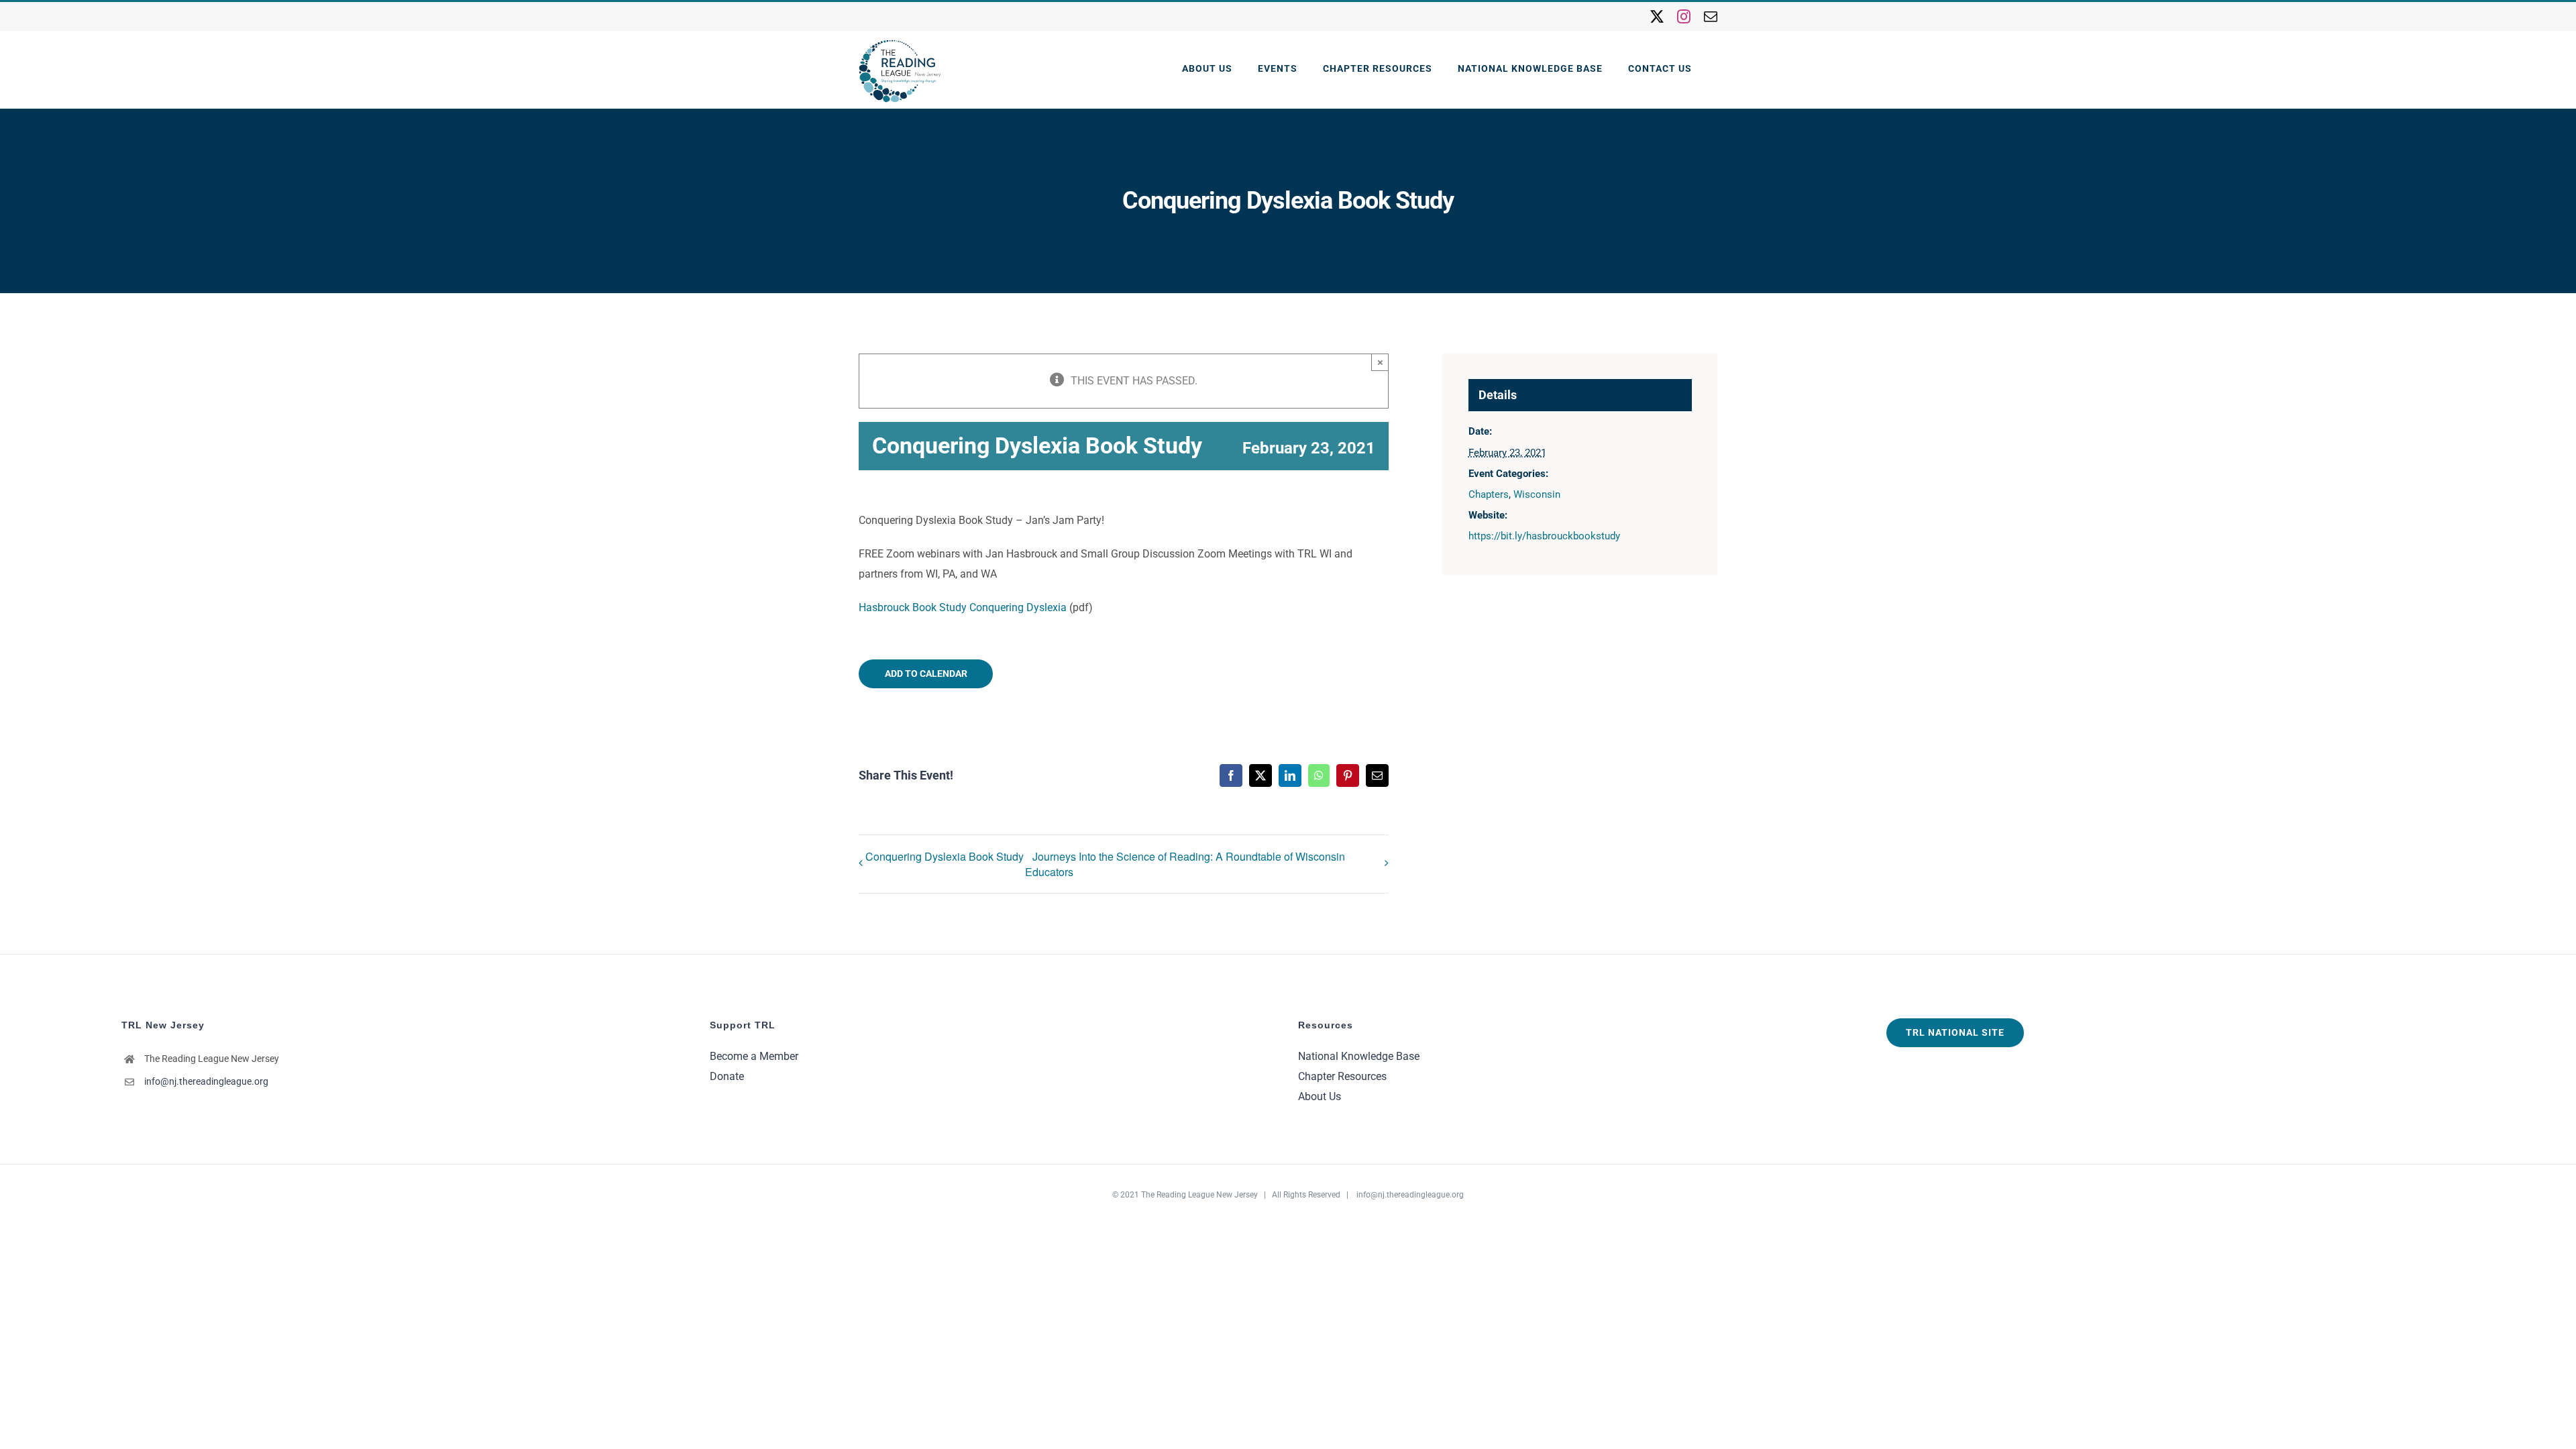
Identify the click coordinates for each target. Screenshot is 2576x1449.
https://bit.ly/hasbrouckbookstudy (1544, 536)
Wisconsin (1537, 494)
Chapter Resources (1342, 1076)
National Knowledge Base (1359, 1056)
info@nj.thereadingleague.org (206, 1081)
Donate (727, 1076)
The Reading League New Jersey (1199, 1195)
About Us (1320, 1096)
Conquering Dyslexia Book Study (945, 856)
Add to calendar (926, 674)
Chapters (1489, 494)
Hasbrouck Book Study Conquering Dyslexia (963, 607)
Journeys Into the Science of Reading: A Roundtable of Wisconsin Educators (1185, 864)
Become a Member (754, 1056)
